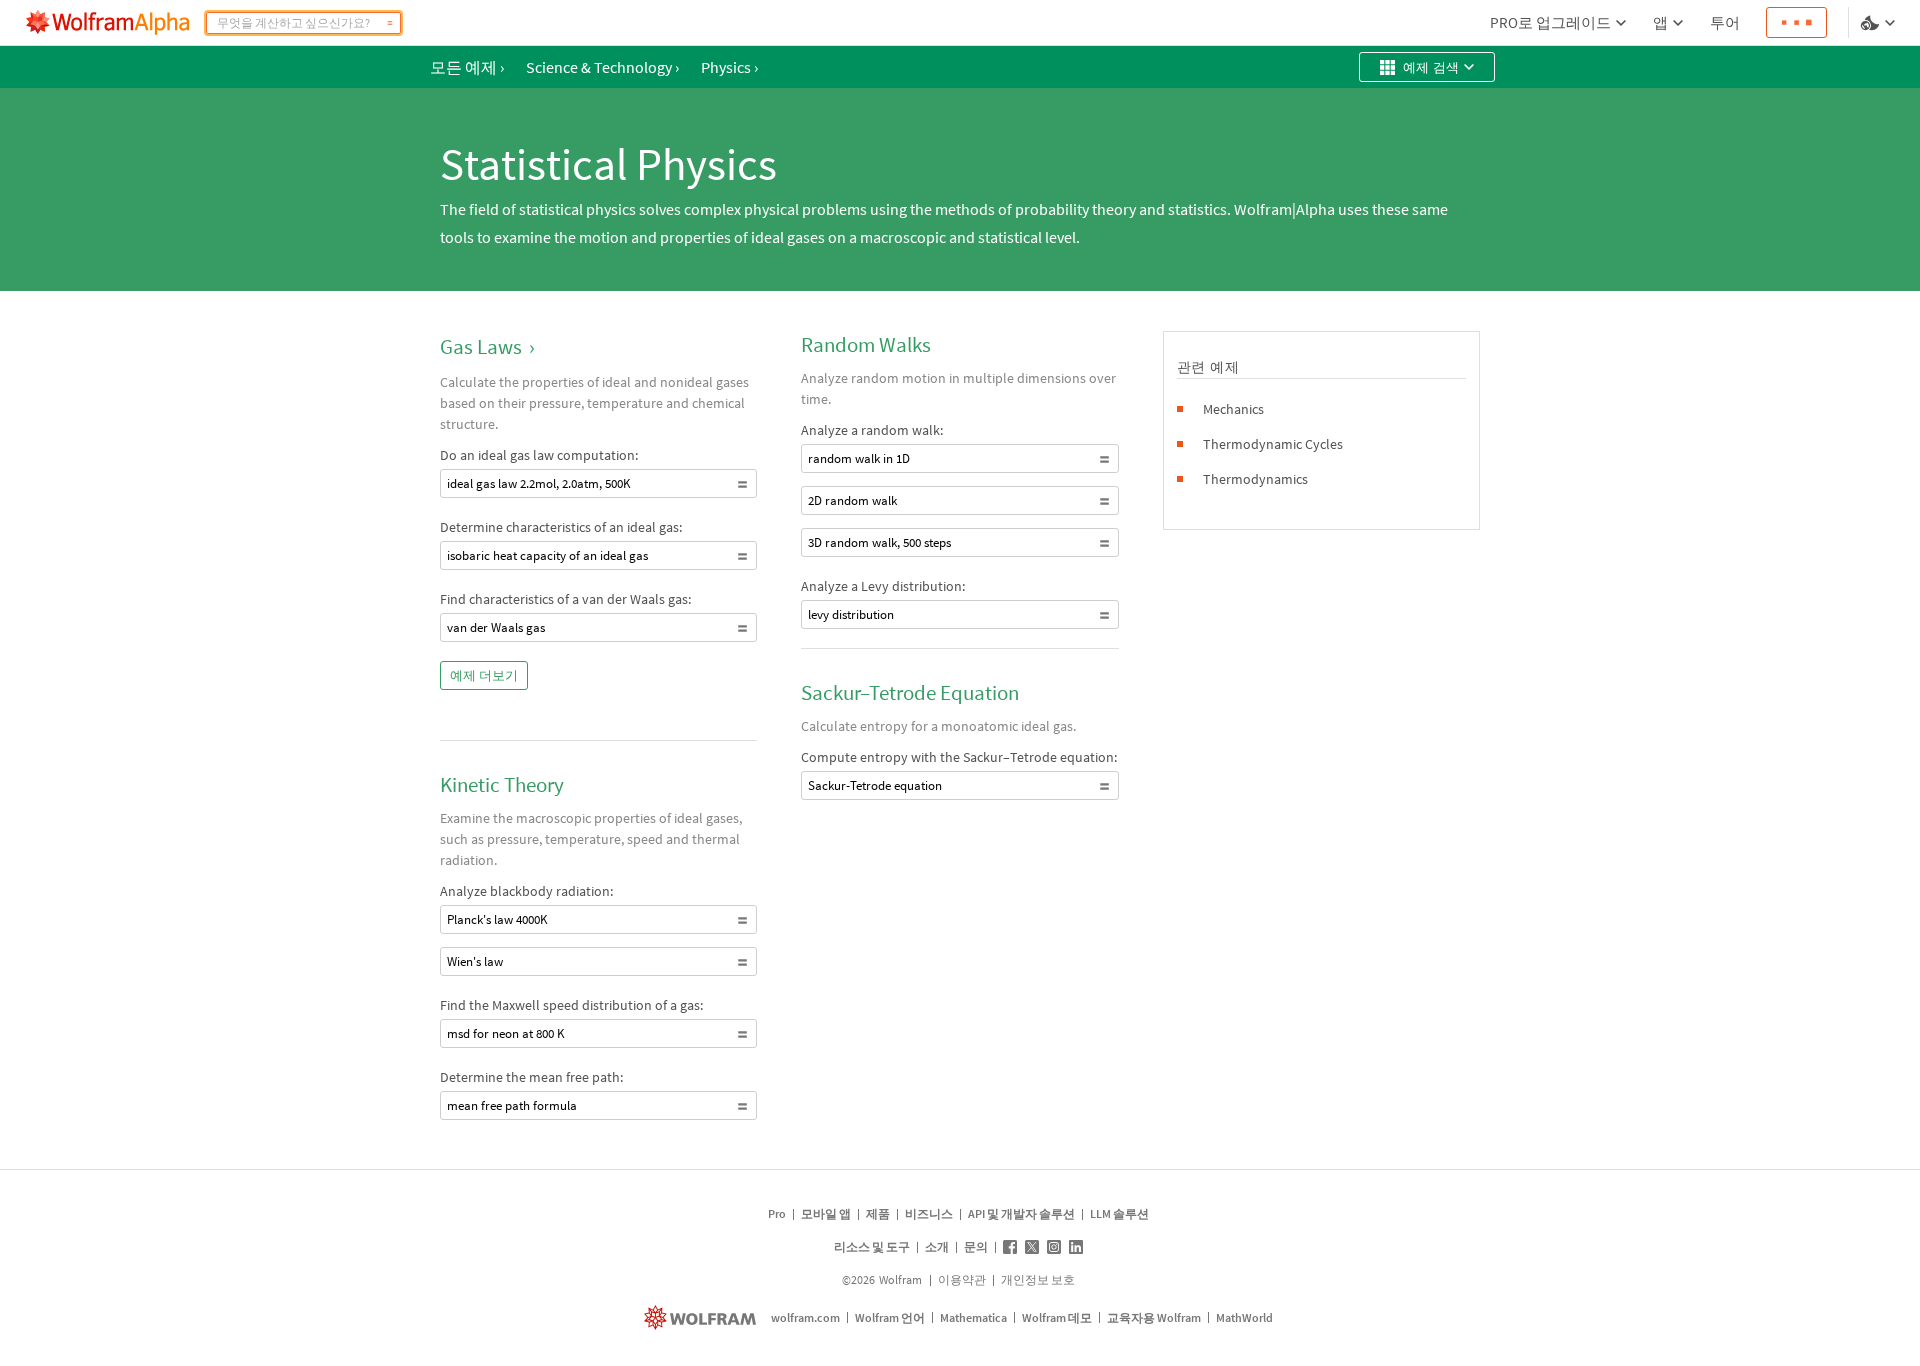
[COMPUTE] (390, 23)
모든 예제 (467, 67)
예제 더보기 (484, 675)
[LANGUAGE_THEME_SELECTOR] (1880, 23)
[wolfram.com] (702, 1317)
